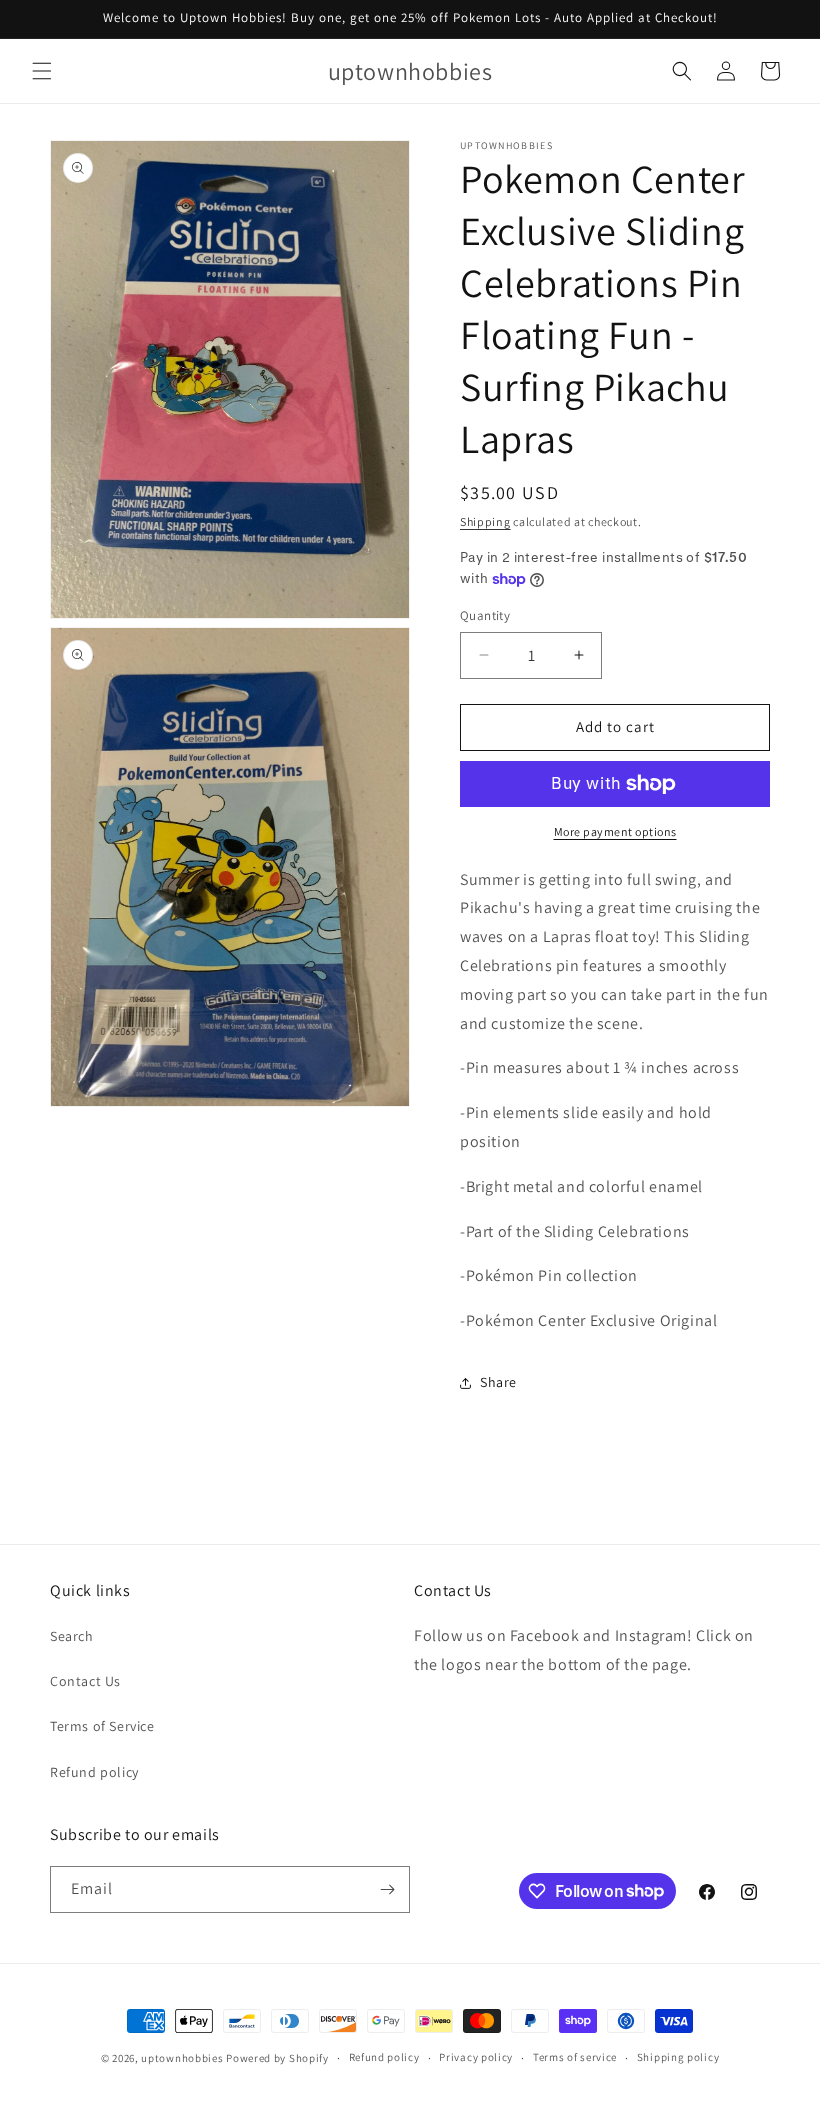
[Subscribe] (387, 1889)
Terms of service (575, 2057)
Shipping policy (678, 2057)
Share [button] (498, 1382)
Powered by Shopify (277, 2058)
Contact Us (85, 1681)
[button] (42, 71)
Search (72, 1636)
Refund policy (94, 1772)
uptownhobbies (182, 2058)
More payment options (615, 831)
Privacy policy (476, 2057)
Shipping (485, 521)
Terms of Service (102, 1726)
